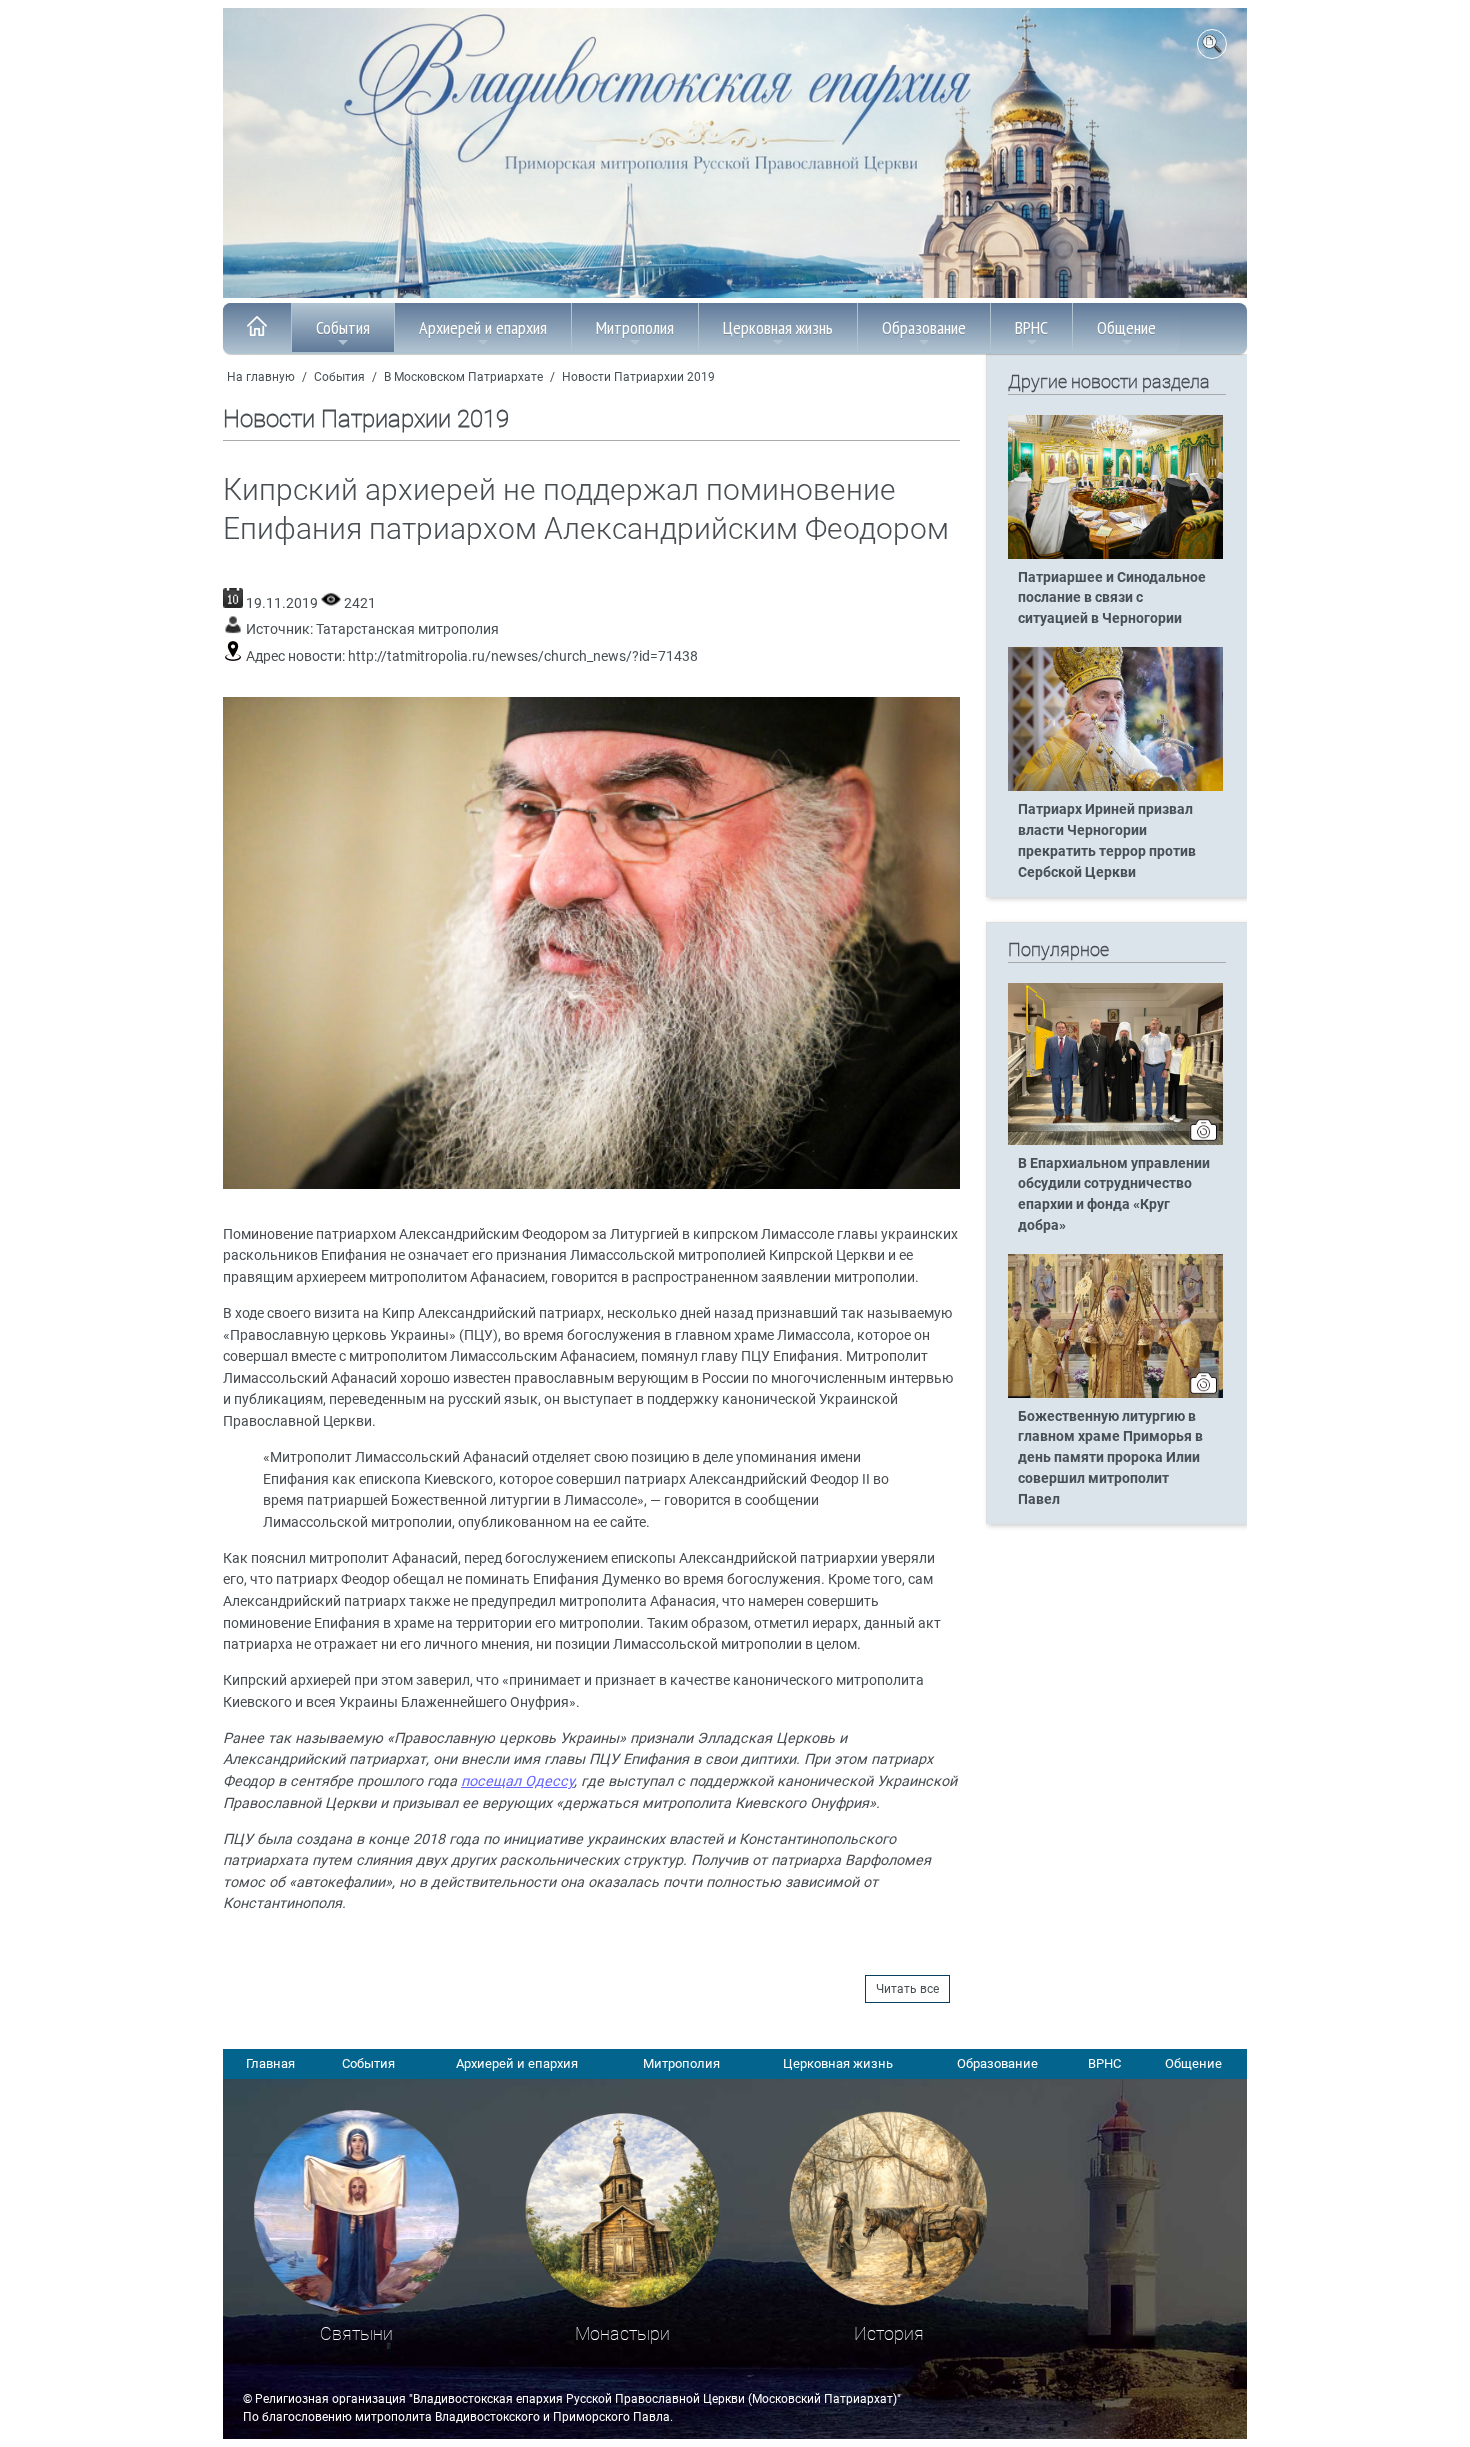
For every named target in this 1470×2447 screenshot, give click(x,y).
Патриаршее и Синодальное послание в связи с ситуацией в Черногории (1112, 598)
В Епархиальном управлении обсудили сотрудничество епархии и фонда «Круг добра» (1114, 1195)
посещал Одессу (517, 1781)
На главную (261, 377)
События (343, 327)
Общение (1126, 327)
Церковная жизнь (778, 327)
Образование (924, 327)
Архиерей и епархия (483, 327)
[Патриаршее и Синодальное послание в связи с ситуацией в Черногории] (1115, 555)
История (889, 2333)
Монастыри (622, 2333)
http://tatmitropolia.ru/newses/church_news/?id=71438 (523, 656)
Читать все (907, 1989)
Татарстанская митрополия (407, 629)
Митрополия (635, 327)
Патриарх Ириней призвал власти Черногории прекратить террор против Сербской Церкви (1107, 841)
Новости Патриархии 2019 (638, 377)
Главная (270, 2063)
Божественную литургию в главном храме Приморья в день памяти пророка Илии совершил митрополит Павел (1110, 1458)
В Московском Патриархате (463, 377)
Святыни (356, 2333)
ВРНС (1031, 327)
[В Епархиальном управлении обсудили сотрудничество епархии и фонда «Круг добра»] (1115, 1141)
